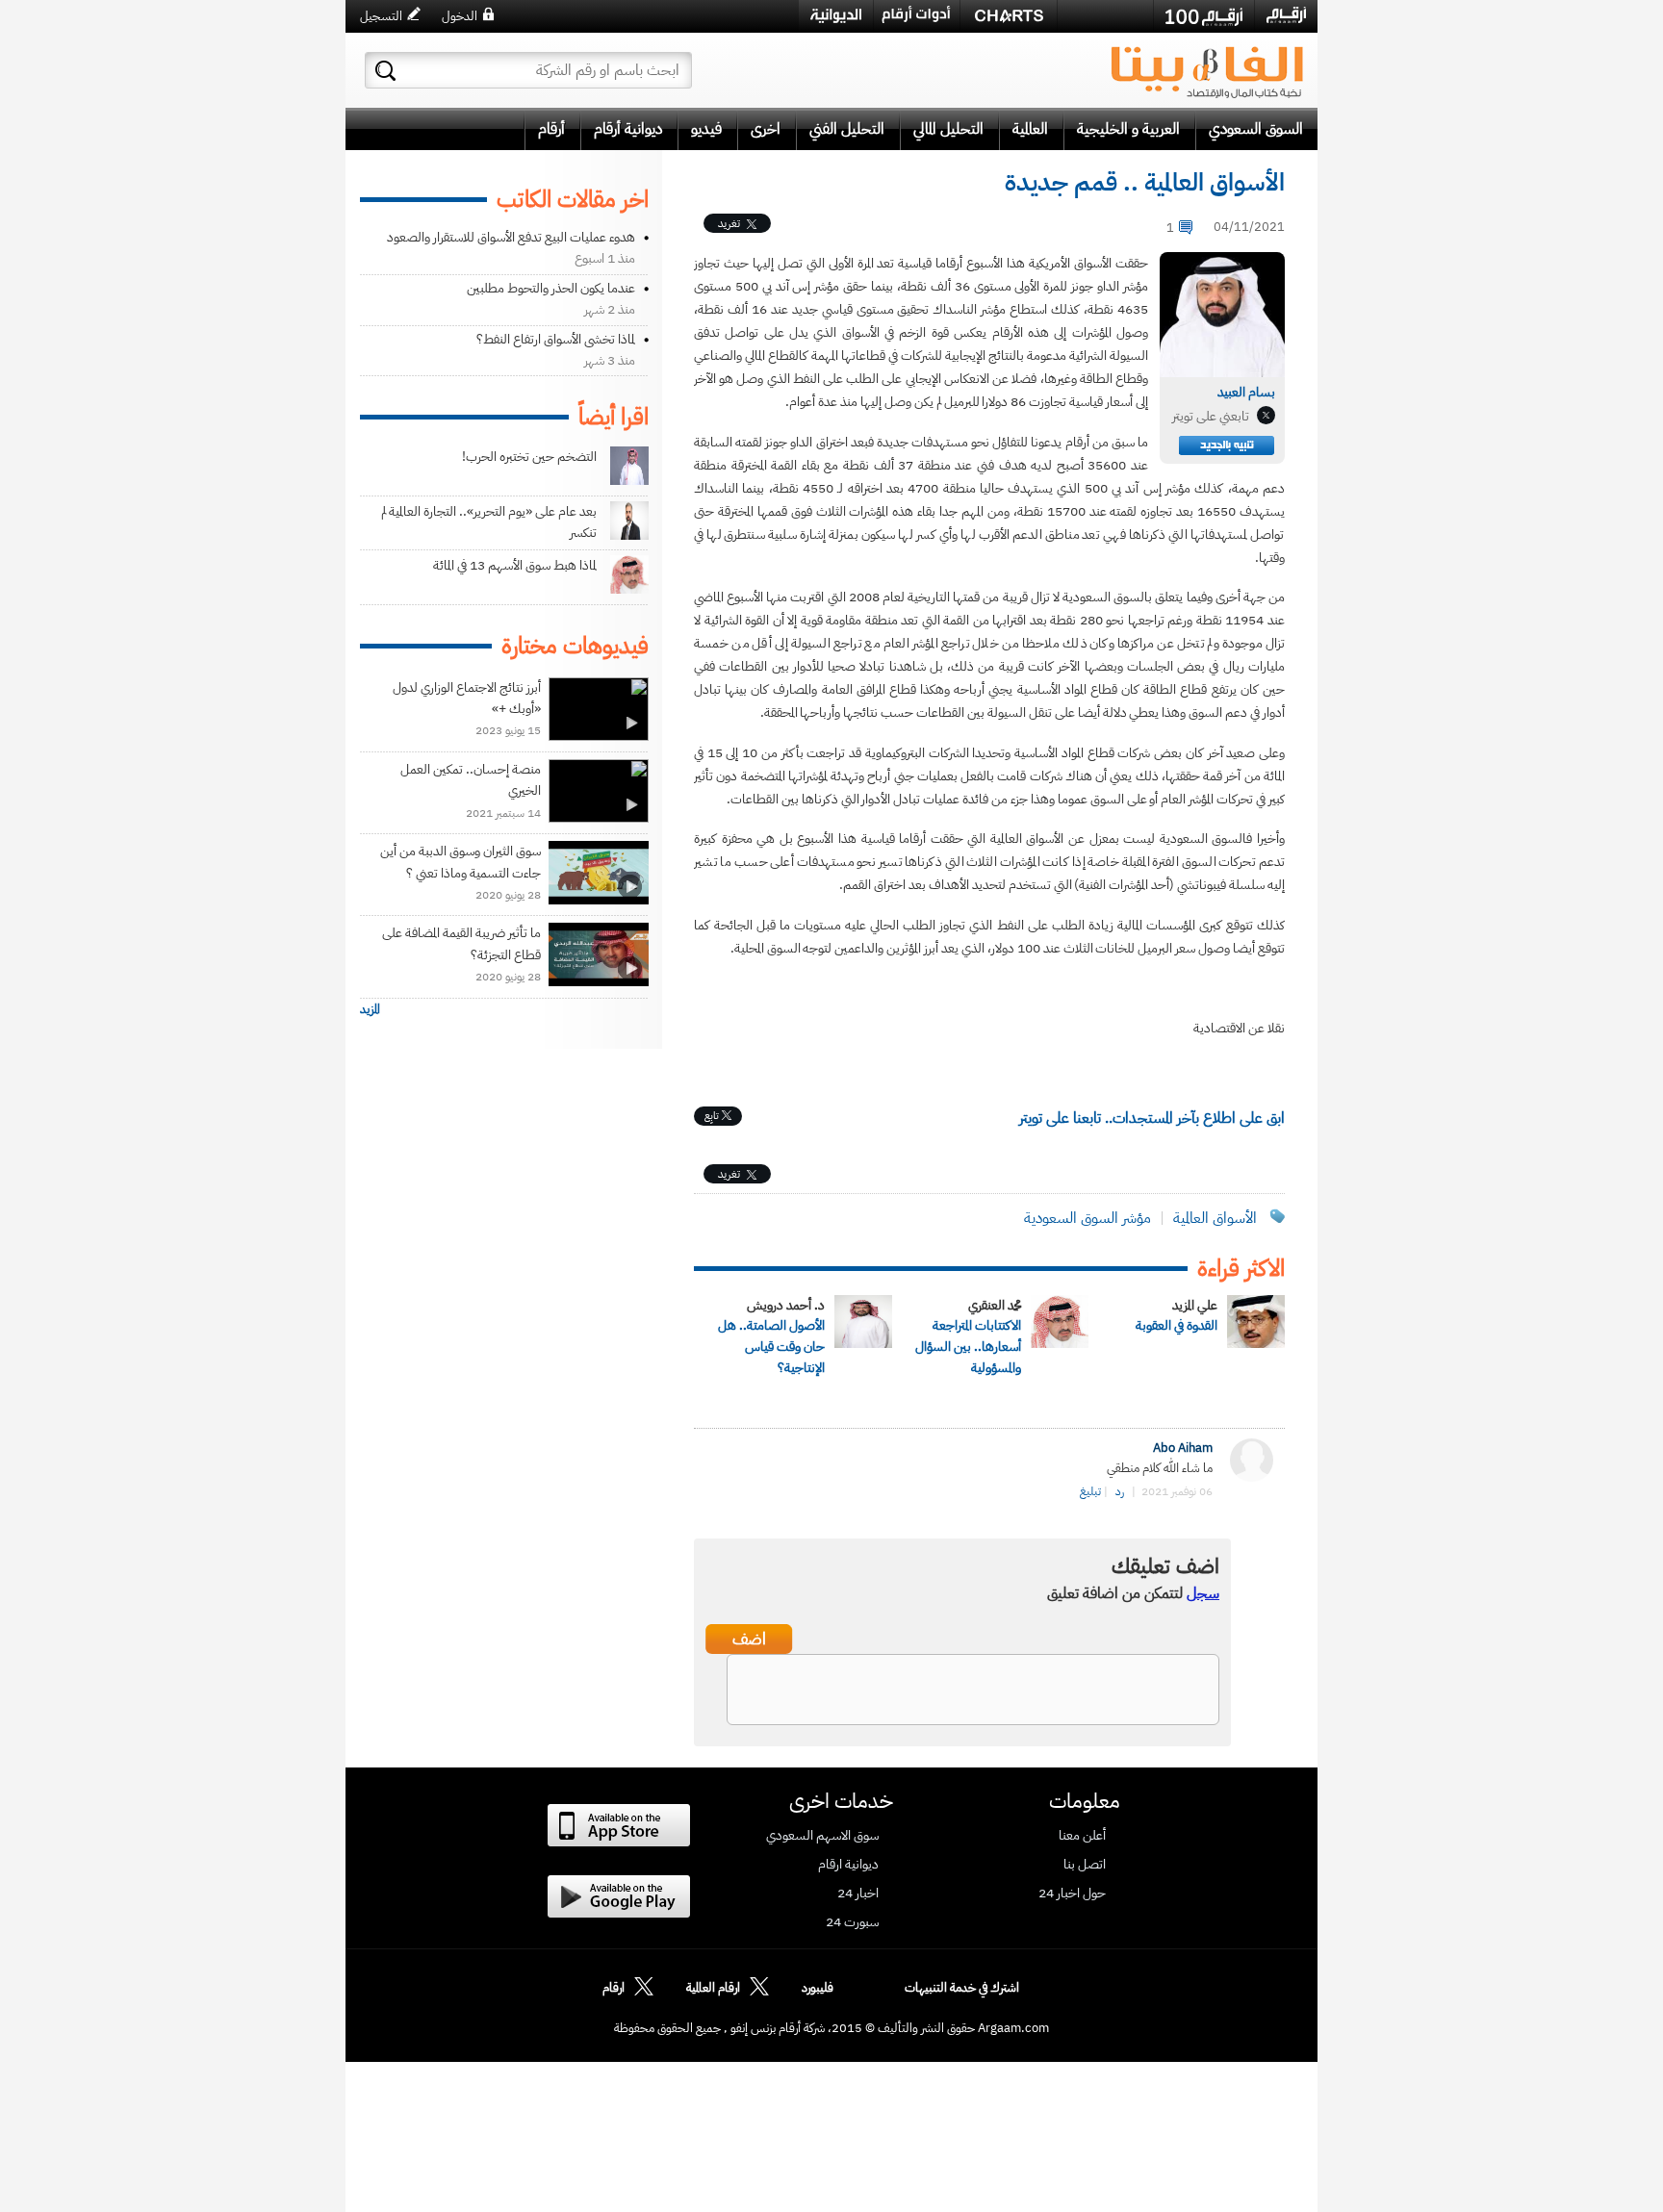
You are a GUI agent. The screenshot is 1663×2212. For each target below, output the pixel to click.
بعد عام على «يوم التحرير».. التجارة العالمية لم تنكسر (489, 522)
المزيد (370, 1009)
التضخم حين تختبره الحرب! (529, 457)
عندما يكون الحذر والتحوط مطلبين (551, 288)
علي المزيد (1195, 1305)
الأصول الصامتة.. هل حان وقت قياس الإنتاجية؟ (771, 1347)
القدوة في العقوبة (1177, 1325)
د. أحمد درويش (786, 1305)
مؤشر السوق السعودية (1087, 1218)
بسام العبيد (1246, 392)
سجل (1203, 1593)
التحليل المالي (948, 129)
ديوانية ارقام (848, 1865)
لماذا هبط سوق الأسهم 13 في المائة (515, 565)
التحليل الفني (847, 129)
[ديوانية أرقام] (836, 16)
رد (1120, 1491)
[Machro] (1105, 15)
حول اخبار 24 (1072, 1894)
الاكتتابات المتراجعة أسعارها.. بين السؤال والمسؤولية (968, 1347)
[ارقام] (1286, 15)
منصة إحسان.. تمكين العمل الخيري (471, 780)
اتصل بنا (1085, 1865)
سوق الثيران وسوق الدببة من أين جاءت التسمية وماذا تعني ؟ (461, 862)
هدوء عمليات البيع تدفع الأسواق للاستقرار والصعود (511, 237)
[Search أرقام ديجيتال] (385, 71)
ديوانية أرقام (628, 129)
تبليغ (1090, 1491)
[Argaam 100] (1204, 16)
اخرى (766, 129)
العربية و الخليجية (1128, 129)
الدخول (460, 16)
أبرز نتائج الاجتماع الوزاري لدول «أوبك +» (467, 698)
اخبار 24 (858, 1894)
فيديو (706, 129)
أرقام (551, 129)
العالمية (1030, 129)
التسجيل (381, 16)
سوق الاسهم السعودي (822, 1836)
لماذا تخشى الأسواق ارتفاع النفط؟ (556, 339)
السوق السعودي (1256, 129)
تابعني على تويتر (1211, 416)
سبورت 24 (852, 1922)
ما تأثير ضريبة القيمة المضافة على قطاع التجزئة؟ (461, 943)
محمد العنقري (995, 1305)
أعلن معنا (1082, 1836)
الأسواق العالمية (1215, 1218)
